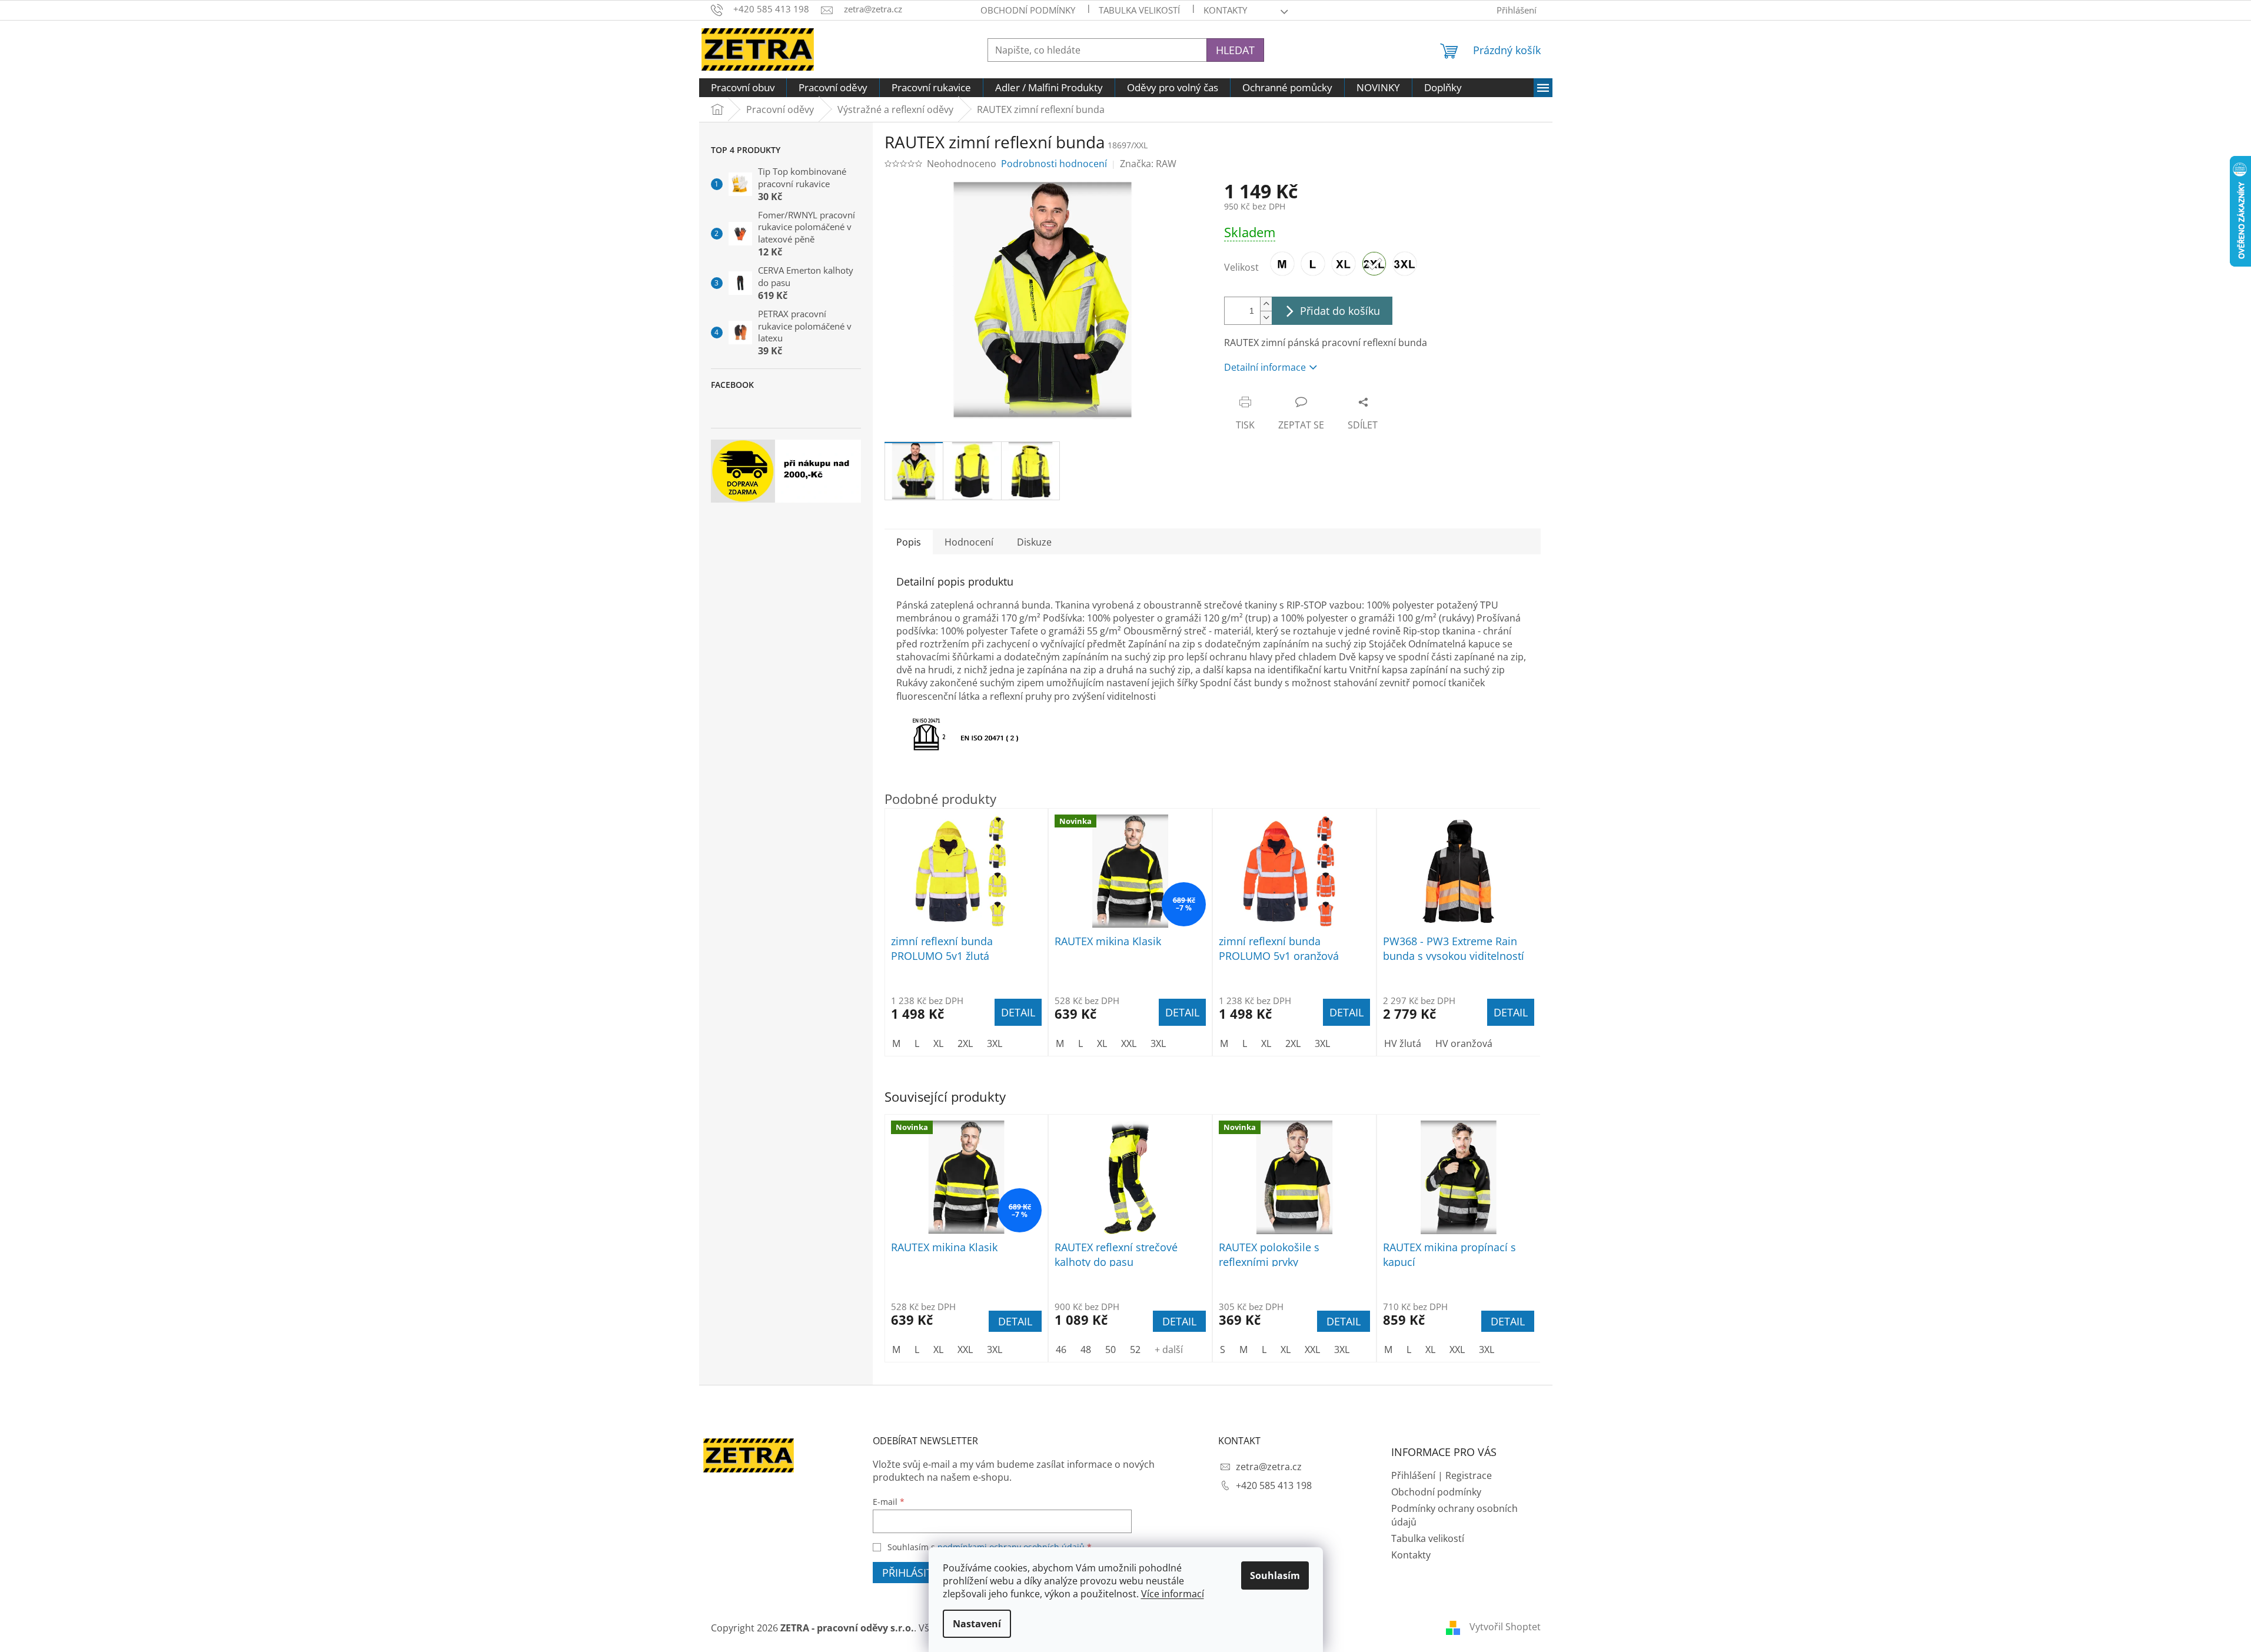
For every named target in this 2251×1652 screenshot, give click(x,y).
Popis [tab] (909, 542)
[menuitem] (743, 88)
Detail (1015, 1321)
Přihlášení (1413, 1475)
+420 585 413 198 (1274, 1485)
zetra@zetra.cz (1269, 1467)
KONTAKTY (1225, 10)
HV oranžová (1464, 1043)
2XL (965, 1043)
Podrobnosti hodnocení (1054, 164)
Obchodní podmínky (1028, 10)
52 (1135, 1349)
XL (938, 1349)
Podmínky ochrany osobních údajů (1454, 1515)
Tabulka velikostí (1139, 10)
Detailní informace (1265, 367)
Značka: (1148, 164)
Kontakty (1411, 1555)
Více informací (1173, 1594)
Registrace (1469, 1475)
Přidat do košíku (1340, 311)
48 (1086, 1349)
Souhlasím (1275, 1575)
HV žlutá (1403, 1043)
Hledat (1235, 50)
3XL (995, 1349)
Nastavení (977, 1624)
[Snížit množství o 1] (1266, 318)
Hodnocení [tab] (969, 542)
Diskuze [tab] (1034, 542)
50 (1110, 1349)
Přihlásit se (915, 1573)
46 (1061, 1349)
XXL (965, 1349)
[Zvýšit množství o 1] (1266, 304)
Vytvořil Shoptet (1505, 1627)
